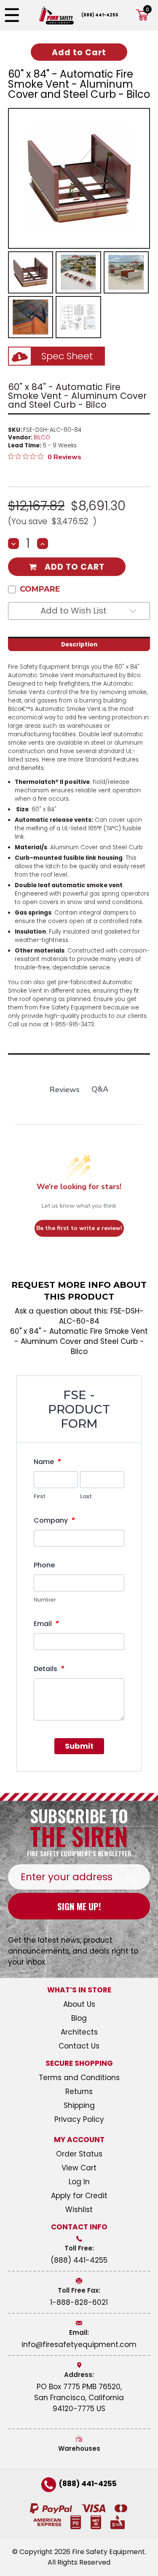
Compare (40, 589)
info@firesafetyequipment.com (79, 2345)
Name (47, 1462)
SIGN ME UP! (79, 1906)
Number (45, 1600)
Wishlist (79, 2210)
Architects (79, 2032)
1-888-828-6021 (79, 2302)
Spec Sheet (67, 356)
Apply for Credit (79, 2196)
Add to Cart (75, 567)
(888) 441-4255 (100, 15)
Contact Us (79, 2046)
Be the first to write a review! (79, 1228)
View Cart (79, 2168)
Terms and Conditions (79, 2078)
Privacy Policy (79, 2119)
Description (79, 645)
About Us (79, 2004)
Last (86, 1496)
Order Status (79, 2154)
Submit (79, 1746)
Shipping (79, 2105)
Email (46, 1623)
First (40, 1496)
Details (49, 1669)
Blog (79, 2018)
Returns (79, 2091)
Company (54, 1520)
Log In (79, 2182)
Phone (44, 1565)
